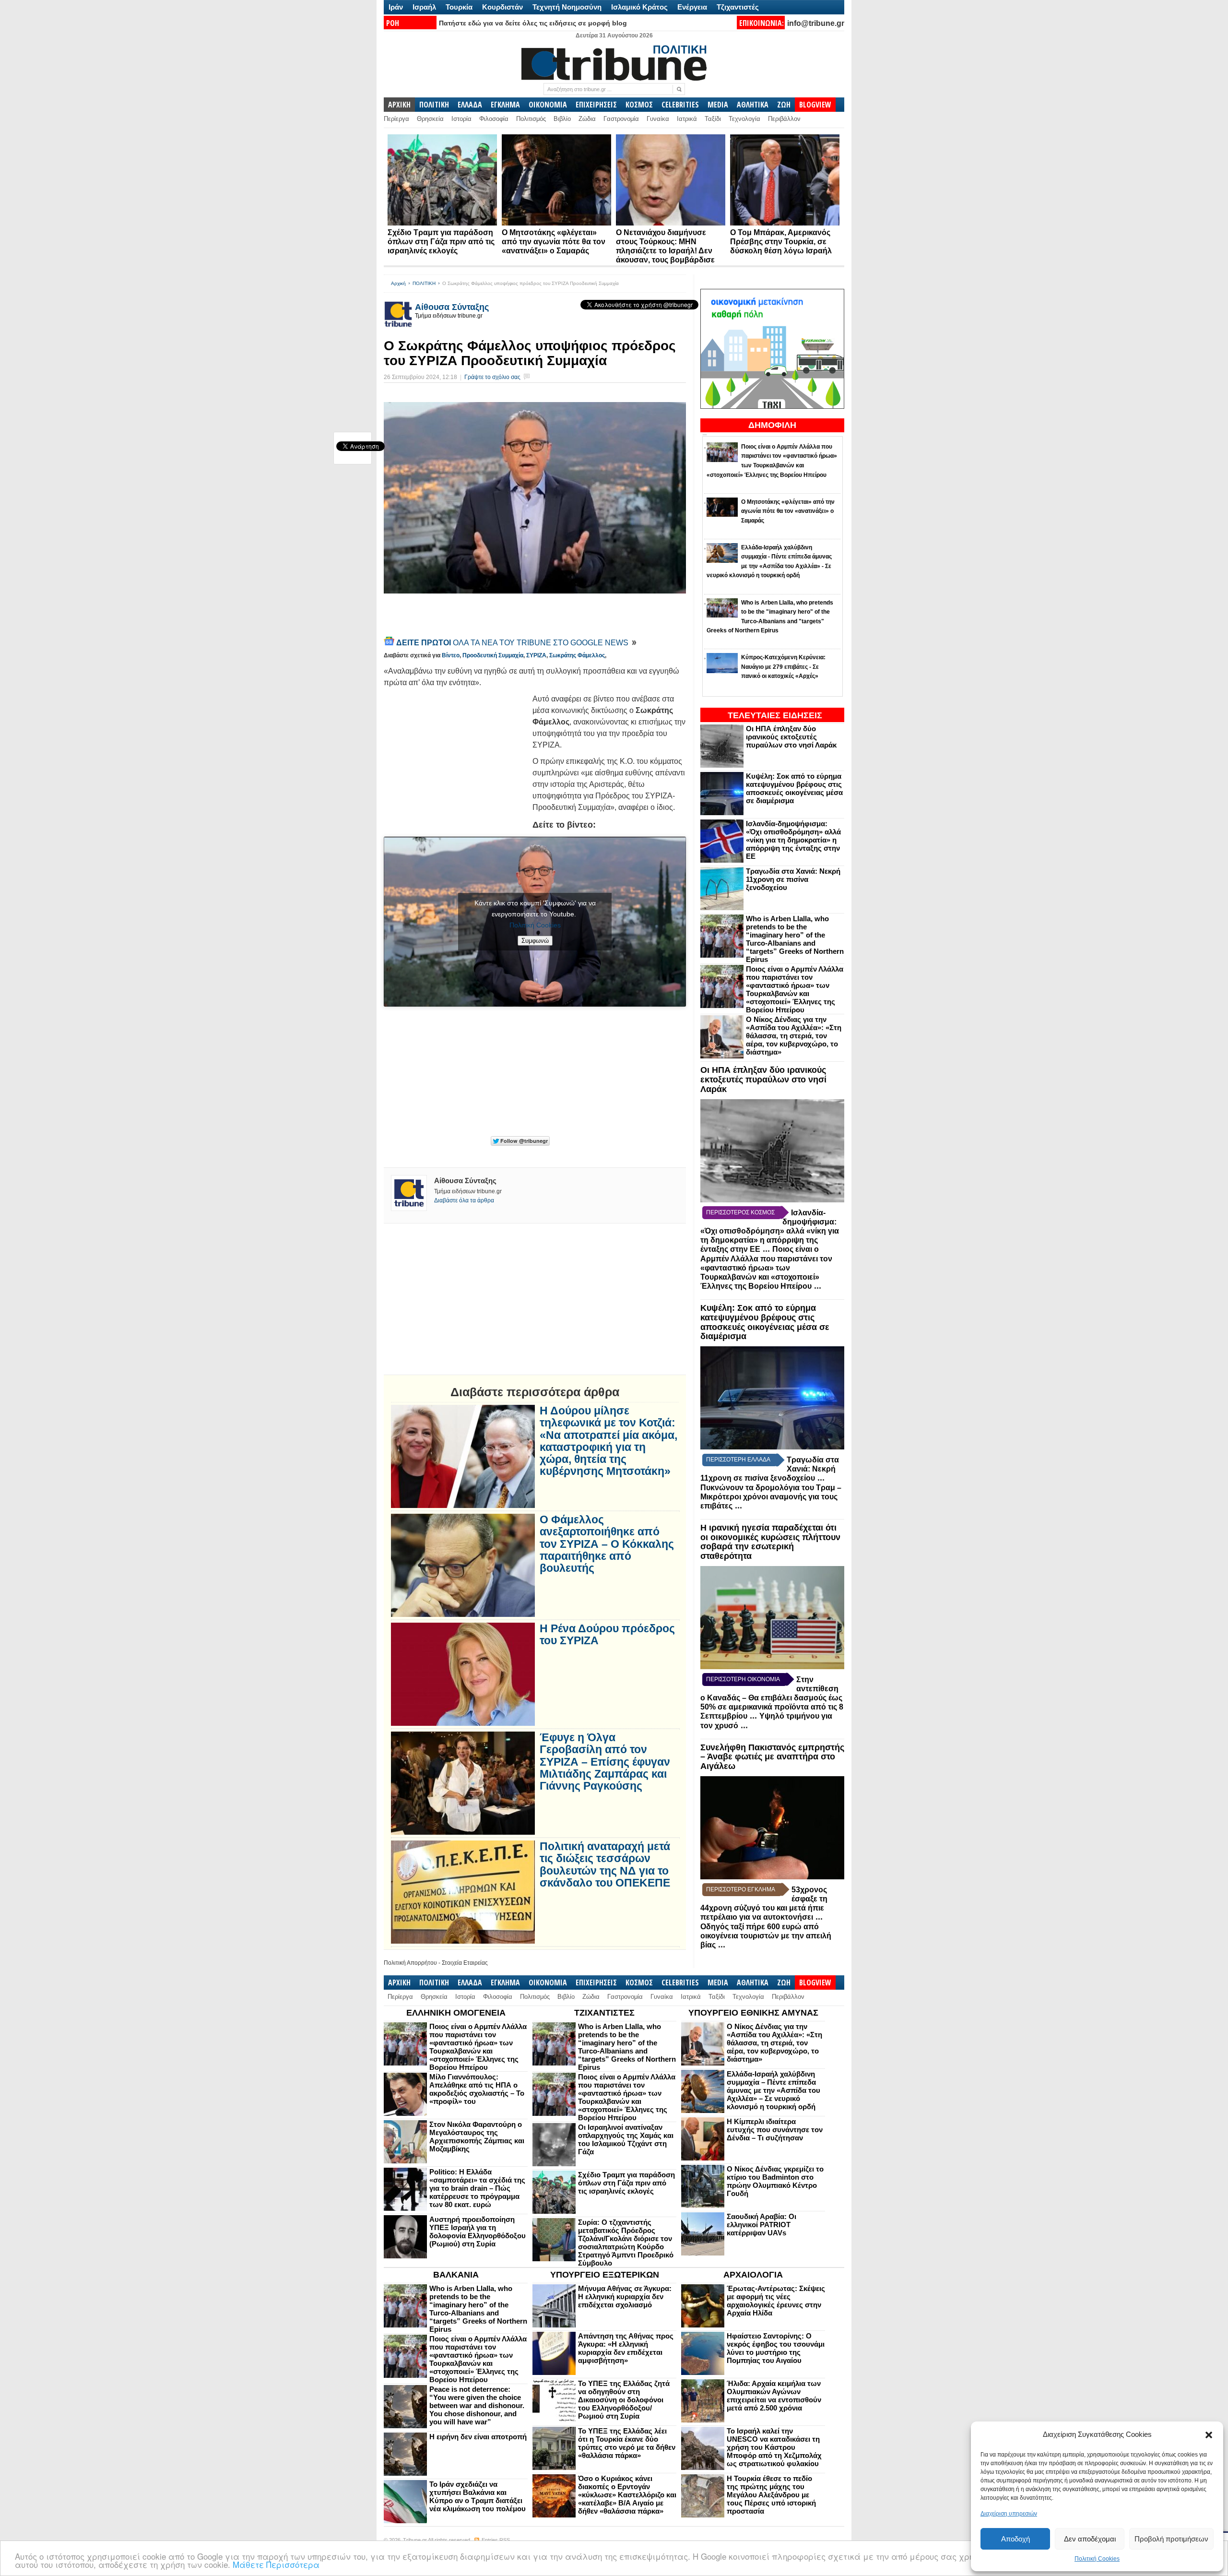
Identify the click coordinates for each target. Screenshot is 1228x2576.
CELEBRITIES (680, 105)
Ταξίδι (713, 119)
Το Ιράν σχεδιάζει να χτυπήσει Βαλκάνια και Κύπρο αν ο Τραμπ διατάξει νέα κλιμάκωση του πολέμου (478, 2496)
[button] (1209, 2435)
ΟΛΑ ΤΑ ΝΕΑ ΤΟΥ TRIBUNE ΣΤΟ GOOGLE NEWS (513, 643)
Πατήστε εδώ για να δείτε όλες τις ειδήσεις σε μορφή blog (533, 23)
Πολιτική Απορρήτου (410, 1963)
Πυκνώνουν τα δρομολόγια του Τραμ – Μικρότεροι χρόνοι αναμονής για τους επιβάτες (771, 1497)
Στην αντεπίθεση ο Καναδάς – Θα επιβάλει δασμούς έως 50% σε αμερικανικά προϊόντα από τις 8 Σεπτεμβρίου (772, 1698)
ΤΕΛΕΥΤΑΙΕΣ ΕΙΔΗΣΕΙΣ (775, 715)
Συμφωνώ (535, 941)
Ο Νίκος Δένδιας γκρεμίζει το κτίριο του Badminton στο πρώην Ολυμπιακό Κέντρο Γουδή (775, 2181)
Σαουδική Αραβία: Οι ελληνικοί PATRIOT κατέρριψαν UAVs (762, 2225)
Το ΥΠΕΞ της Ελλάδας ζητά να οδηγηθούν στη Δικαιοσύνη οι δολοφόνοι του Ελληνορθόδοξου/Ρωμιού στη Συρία (624, 2400)
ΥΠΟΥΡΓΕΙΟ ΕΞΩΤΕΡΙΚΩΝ (605, 2275)
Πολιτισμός (531, 119)
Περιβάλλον (784, 119)
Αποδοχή (1015, 2539)
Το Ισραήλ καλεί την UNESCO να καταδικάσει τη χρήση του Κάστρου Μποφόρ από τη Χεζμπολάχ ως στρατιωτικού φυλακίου (774, 2447)
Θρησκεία (430, 119)
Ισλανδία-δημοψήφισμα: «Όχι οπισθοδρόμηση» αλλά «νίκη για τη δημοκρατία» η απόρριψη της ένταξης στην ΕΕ (793, 840)
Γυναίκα (658, 119)
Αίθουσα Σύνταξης (452, 307)
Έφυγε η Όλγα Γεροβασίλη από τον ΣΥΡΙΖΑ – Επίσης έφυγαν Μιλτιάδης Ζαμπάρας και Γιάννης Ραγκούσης (605, 1762)
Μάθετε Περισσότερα (276, 2564)
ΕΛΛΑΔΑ (470, 105)
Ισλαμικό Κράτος (639, 7)
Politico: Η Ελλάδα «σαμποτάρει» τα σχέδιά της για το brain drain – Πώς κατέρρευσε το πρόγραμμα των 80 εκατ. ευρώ (477, 2188)
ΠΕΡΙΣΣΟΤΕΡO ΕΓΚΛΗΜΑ (741, 1889)
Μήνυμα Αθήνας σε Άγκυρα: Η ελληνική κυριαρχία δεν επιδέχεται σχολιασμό (625, 2297)
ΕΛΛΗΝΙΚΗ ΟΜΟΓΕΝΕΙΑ (456, 2013)
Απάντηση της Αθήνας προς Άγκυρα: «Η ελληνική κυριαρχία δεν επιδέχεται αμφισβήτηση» (626, 2348)
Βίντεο (451, 655)
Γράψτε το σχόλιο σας (492, 377)
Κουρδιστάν (502, 7)
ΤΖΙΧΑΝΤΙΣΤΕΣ (604, 2013)
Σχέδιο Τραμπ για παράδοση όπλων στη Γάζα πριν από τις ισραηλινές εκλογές (441, 242)
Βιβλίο (562, 119)
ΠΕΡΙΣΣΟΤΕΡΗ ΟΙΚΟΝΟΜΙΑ (743, 1679)
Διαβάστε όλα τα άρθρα (464, 1200)
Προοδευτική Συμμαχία (493, 655)
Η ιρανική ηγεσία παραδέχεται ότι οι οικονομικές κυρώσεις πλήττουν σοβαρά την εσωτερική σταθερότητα (770, 1542)
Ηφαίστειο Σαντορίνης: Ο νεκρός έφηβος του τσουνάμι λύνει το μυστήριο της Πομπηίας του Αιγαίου (776, 2348)
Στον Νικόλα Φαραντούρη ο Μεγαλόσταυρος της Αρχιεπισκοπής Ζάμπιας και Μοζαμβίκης (477, 2137)
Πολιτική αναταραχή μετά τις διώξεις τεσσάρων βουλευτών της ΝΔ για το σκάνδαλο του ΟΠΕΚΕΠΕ (605, 1865)
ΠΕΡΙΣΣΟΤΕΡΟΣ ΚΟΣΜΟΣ (740, 1212)
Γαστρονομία (621, 119)
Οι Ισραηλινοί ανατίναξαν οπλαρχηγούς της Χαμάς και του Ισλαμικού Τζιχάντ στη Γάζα (626, 2139)
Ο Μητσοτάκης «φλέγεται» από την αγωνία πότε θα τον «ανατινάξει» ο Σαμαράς (554, 242)
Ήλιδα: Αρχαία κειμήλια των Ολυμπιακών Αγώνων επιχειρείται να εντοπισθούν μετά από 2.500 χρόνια (774, 2396)
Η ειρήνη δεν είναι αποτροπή (478, 2437)
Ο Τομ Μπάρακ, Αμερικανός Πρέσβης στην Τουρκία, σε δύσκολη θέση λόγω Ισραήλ (781, 242)
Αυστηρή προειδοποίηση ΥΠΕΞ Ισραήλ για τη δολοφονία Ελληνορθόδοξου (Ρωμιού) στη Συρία (478, 2232)
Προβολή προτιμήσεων (1171, 2539)
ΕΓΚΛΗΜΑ (505, 105)
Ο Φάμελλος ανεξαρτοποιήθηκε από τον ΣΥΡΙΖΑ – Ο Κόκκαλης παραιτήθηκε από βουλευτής (607, 1544)
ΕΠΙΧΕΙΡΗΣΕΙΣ (596, 105)
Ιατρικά (687, 119)
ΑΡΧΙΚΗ (399, 105)
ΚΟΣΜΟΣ (639, 105)
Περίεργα (396, 119)
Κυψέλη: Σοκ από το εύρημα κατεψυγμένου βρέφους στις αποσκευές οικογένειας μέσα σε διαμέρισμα (794, 788)
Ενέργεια (692, 7)
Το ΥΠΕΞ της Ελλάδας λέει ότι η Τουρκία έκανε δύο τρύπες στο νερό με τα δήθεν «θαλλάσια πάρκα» (627, 2443)
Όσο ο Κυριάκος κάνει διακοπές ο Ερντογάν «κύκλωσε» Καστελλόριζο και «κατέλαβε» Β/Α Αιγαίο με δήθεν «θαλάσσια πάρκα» (627, 2495)
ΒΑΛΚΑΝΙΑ (456, 2275)
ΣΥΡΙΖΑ (536, 655)
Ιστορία (461, 119)
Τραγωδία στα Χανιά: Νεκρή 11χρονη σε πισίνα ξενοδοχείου (793, 879)
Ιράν (396, 7)
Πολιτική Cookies (1097, 2559)
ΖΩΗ (784, 105)
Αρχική (398, 283)
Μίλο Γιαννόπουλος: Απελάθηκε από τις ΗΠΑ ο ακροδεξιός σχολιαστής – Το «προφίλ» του (477, 2089)
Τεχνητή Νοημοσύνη (567, 7)
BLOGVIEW (815, 105)
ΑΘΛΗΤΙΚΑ (753, 105)
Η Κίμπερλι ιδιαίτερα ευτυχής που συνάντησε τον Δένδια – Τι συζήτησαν (775, 2130)
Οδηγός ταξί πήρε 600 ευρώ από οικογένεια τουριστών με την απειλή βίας (766, 1936)
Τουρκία (459, 7)
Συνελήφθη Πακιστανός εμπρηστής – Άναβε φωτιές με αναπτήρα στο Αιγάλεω (772, 1757)
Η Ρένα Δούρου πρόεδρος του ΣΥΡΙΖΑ (607, 1635)
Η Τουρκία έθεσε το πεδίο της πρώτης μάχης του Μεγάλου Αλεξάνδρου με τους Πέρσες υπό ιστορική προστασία (771, 2495)
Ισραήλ (424, 7)
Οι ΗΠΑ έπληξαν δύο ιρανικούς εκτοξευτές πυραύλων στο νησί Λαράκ (791, 737)
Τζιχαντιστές (738, 7)
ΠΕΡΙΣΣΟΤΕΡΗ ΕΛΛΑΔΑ (738, 1460)
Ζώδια (587, 119)
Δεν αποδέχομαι (1090, 2539)
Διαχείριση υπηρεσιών (1009, 2514)
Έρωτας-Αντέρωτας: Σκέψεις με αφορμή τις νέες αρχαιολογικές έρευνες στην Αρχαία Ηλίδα (776, 2301)
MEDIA (718, 105)
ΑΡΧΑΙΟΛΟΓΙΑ (753, 2275)
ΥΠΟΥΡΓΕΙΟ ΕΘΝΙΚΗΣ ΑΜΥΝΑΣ (753, 2013)
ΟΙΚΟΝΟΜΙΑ (548, 105)
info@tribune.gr (816, 23)
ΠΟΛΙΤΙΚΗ (434, 105)
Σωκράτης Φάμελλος (577, 655)
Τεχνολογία (744, 119)
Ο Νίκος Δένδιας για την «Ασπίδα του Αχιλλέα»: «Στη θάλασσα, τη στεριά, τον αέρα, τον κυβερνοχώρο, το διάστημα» (794, 1036)
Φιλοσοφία (494, 119)
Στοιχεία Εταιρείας (465, 1963)
